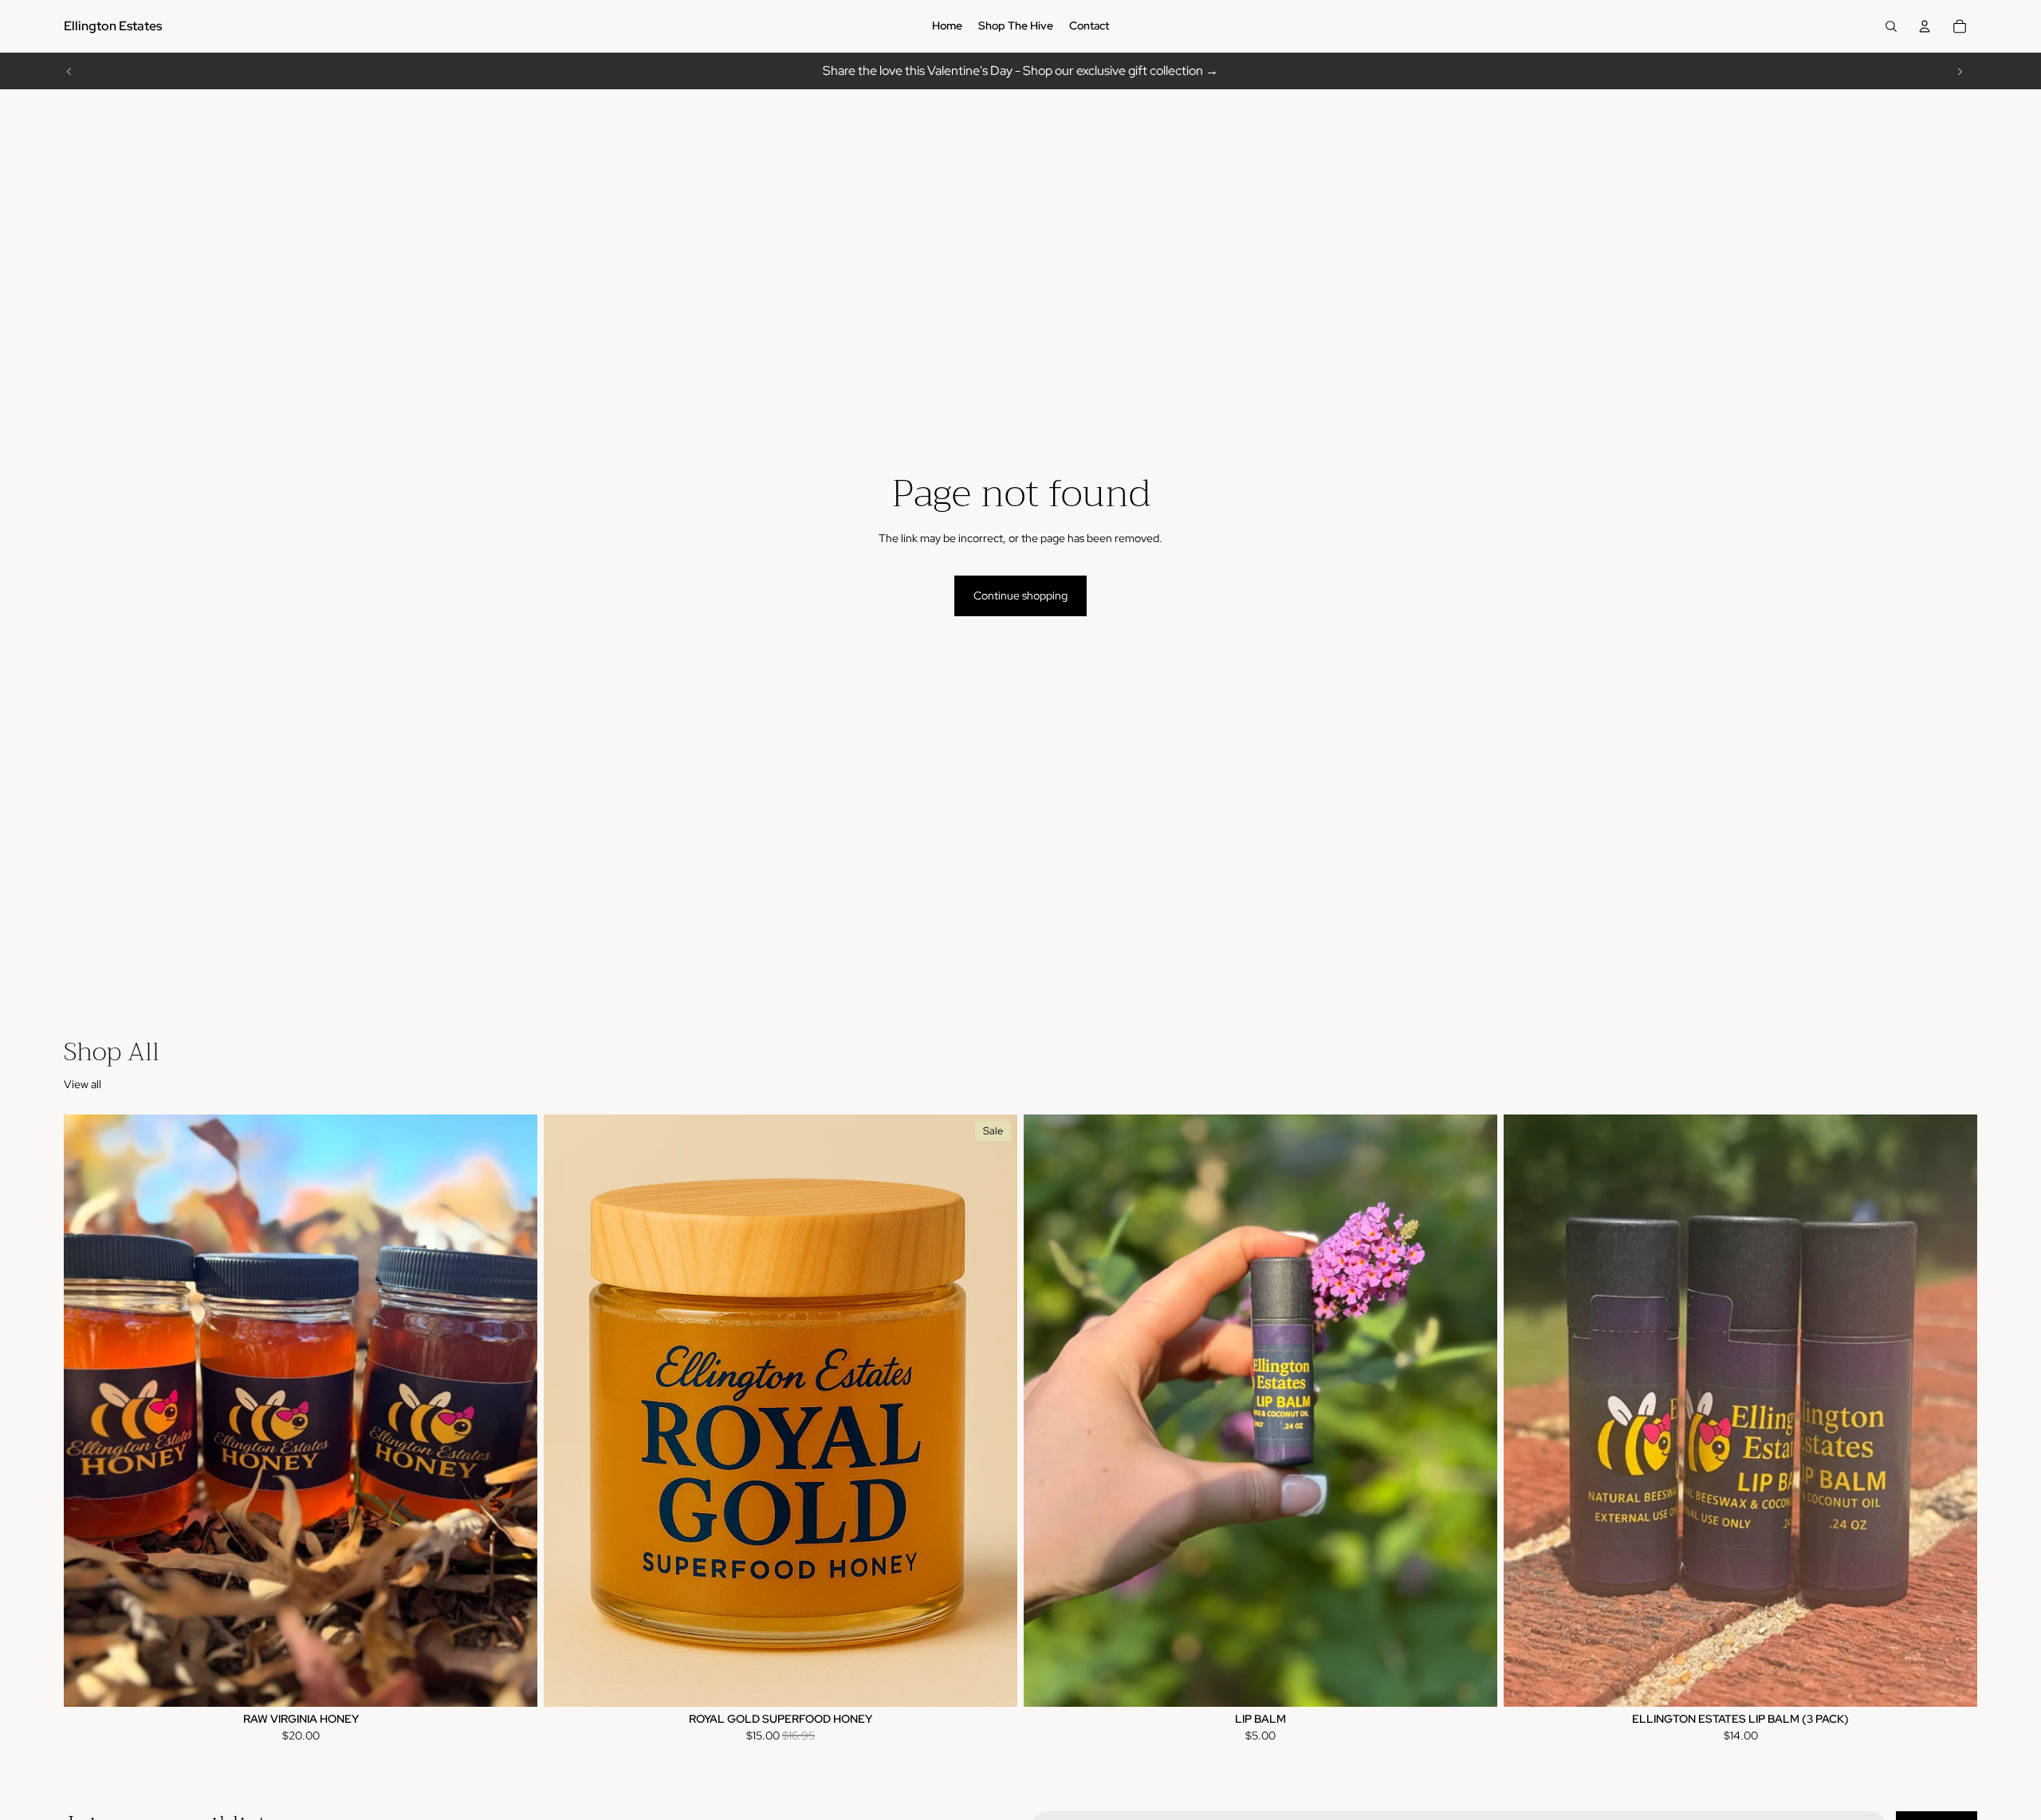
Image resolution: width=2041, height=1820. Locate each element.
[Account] (1925, 26)
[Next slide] (1960, 71)
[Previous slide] (69, 71)
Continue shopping (1020, 596)
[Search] (1891, 26)
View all (83, 1084)
